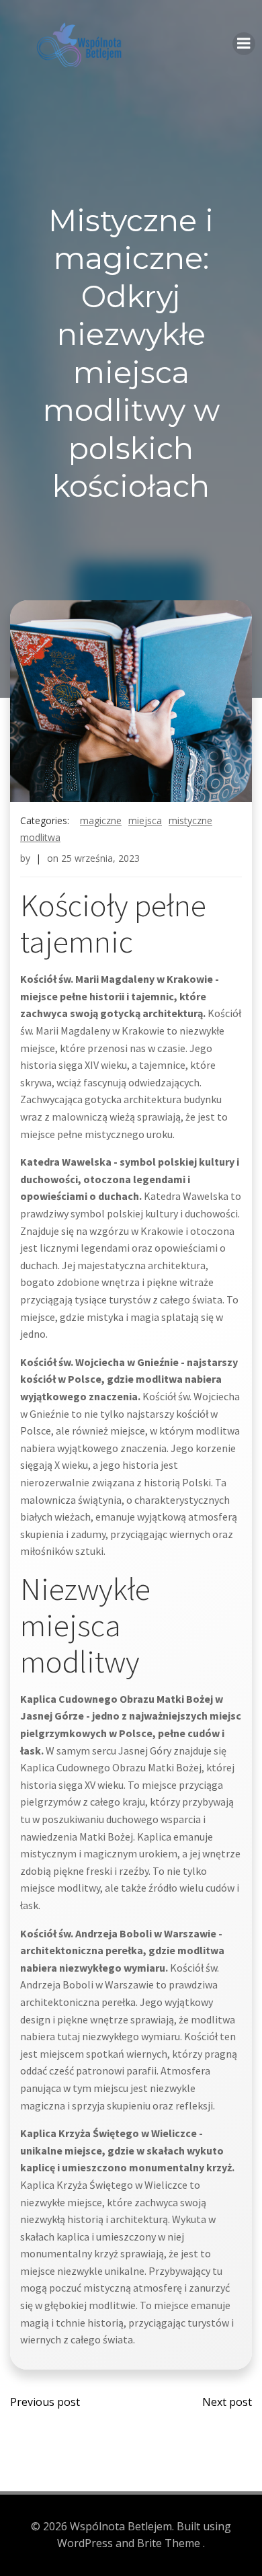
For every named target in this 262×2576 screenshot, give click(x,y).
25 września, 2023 (100, 858)
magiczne (101, 820)
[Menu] (244, 44)
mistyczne (190, 820)
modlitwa (40, 837)
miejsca (145, 820)
